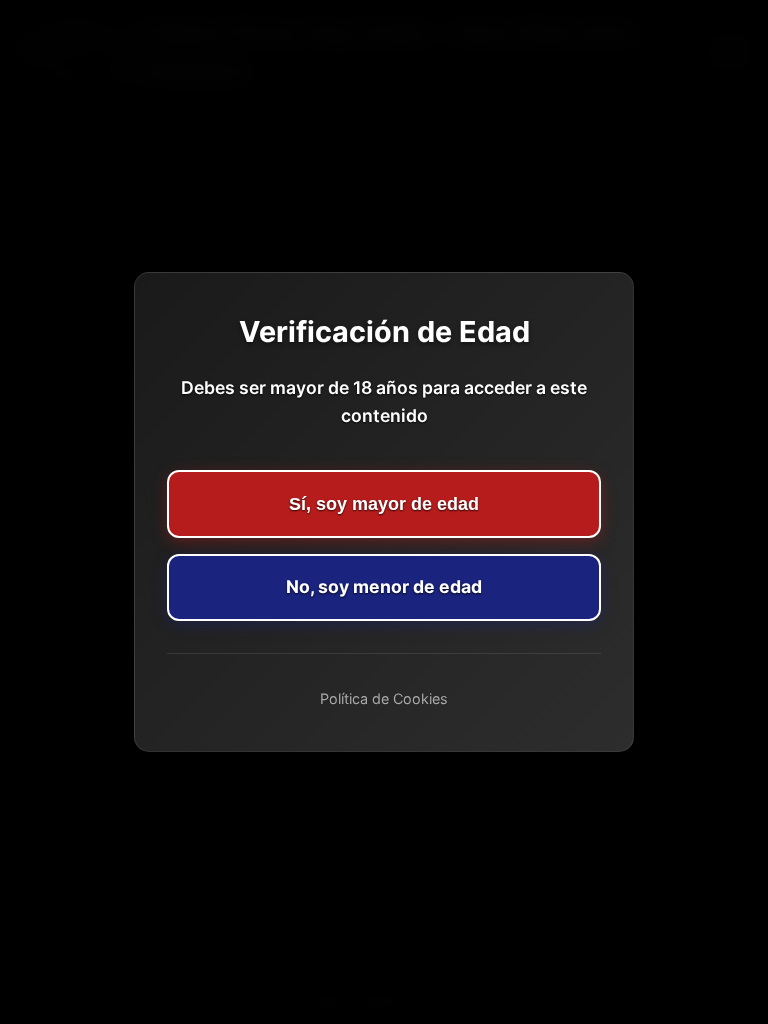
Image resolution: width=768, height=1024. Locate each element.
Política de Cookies (384, 698)
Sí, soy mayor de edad (384, 504)
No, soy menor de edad (384, 586)
